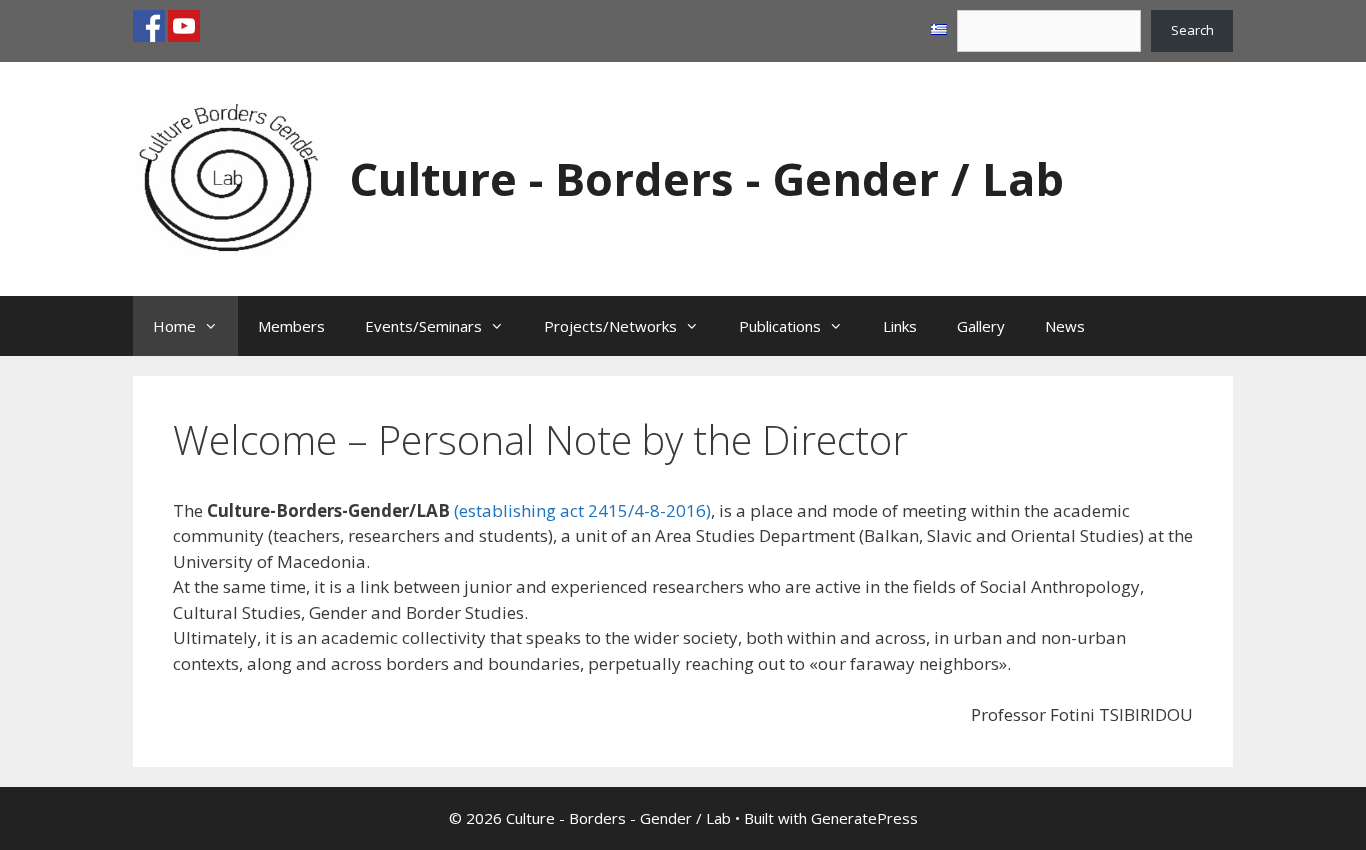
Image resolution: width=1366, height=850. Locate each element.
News (1065, 326)
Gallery (981, 326)
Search (1192, 30)
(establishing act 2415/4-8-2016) (582, 510)
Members (291, 326)
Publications (780, 326)
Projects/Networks (610, 326)
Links (900, 326)
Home (174, 326)
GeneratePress (864, 818)
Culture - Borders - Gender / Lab (706, 178)
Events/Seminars (423, 326)
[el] (939, 30)
